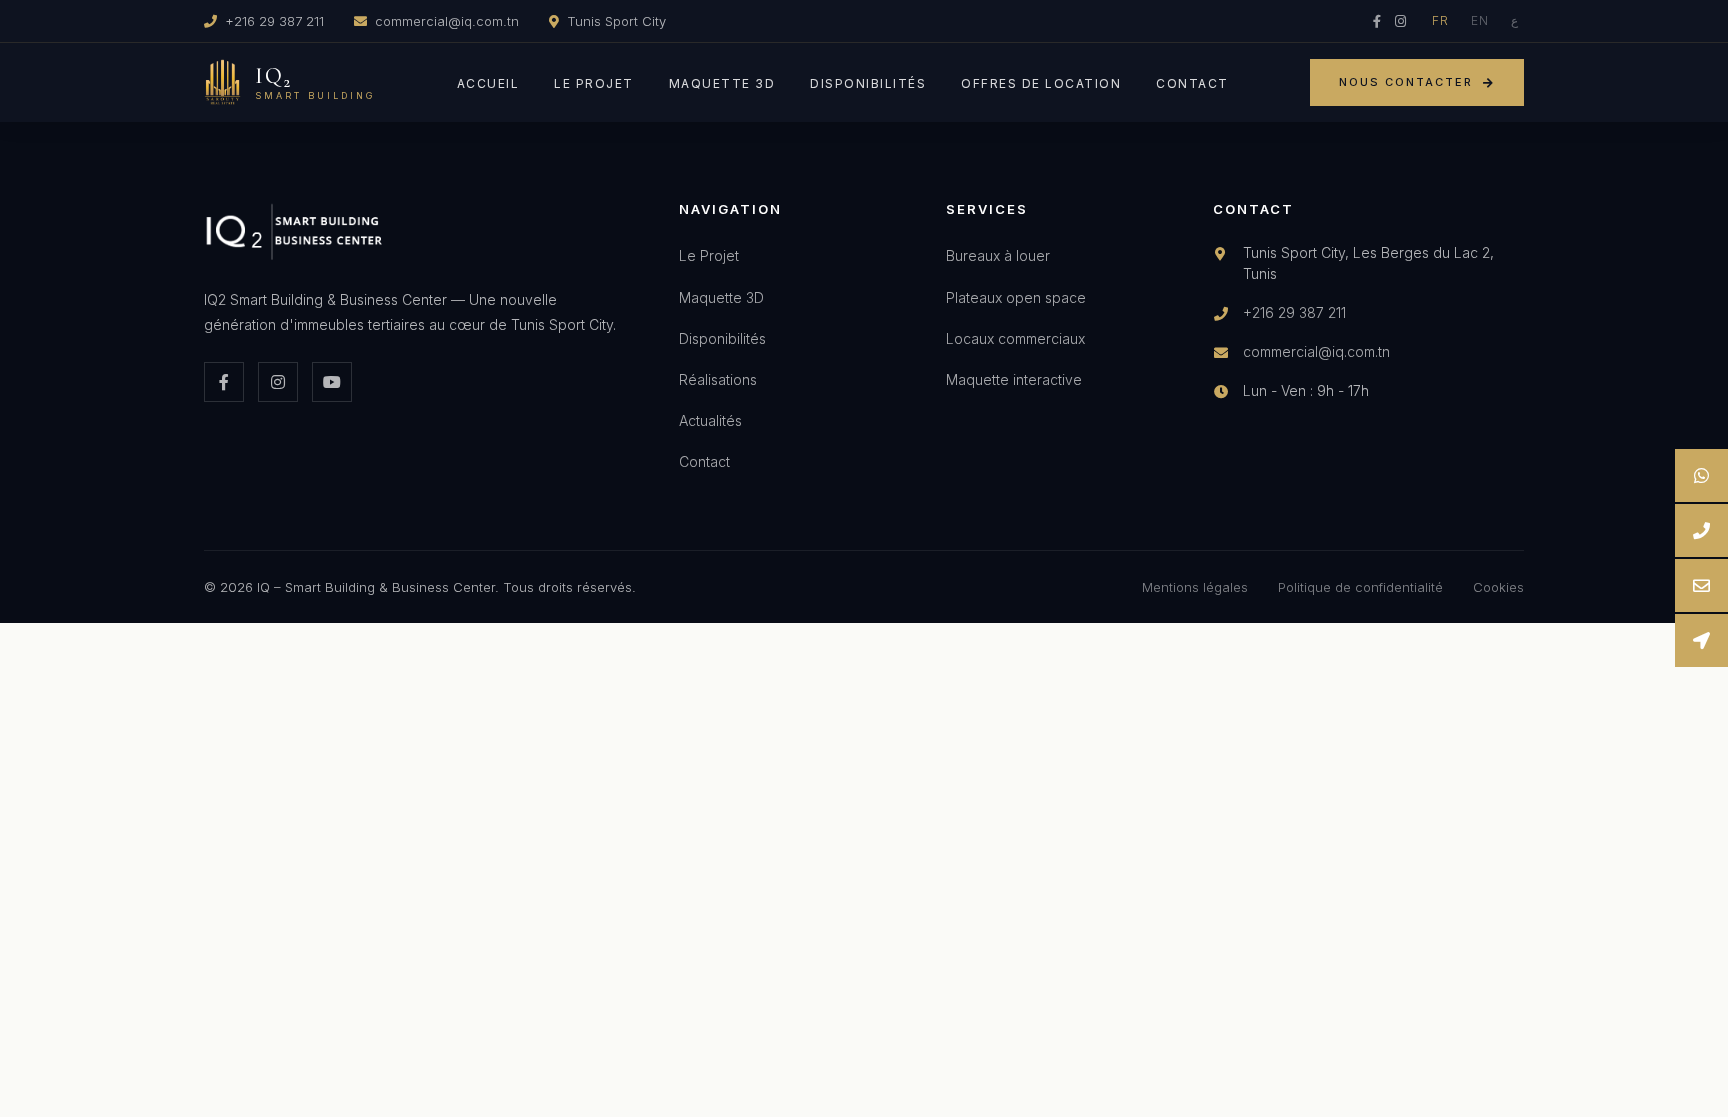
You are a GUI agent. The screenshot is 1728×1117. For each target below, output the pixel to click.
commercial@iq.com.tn (447, 21)
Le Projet (594, 83)
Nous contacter (1406, 82)
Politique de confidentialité (1360, 587)
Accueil (488, 83)
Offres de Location (1041, 83)
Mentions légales (1195, 587)
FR (1440, 20)
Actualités (710, 420)
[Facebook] (1377, 21)
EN (1480, 20)
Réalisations (718, 379)
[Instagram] (1400, 21)
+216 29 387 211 (274, 21)
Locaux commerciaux (1015, 338)
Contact (1192, 83)
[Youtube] (332, 382)
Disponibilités (868, 83)
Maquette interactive (1014, 379)
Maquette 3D (722, 83)
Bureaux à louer (998, 255)
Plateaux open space (1016, 297)
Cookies (1498, 587)
